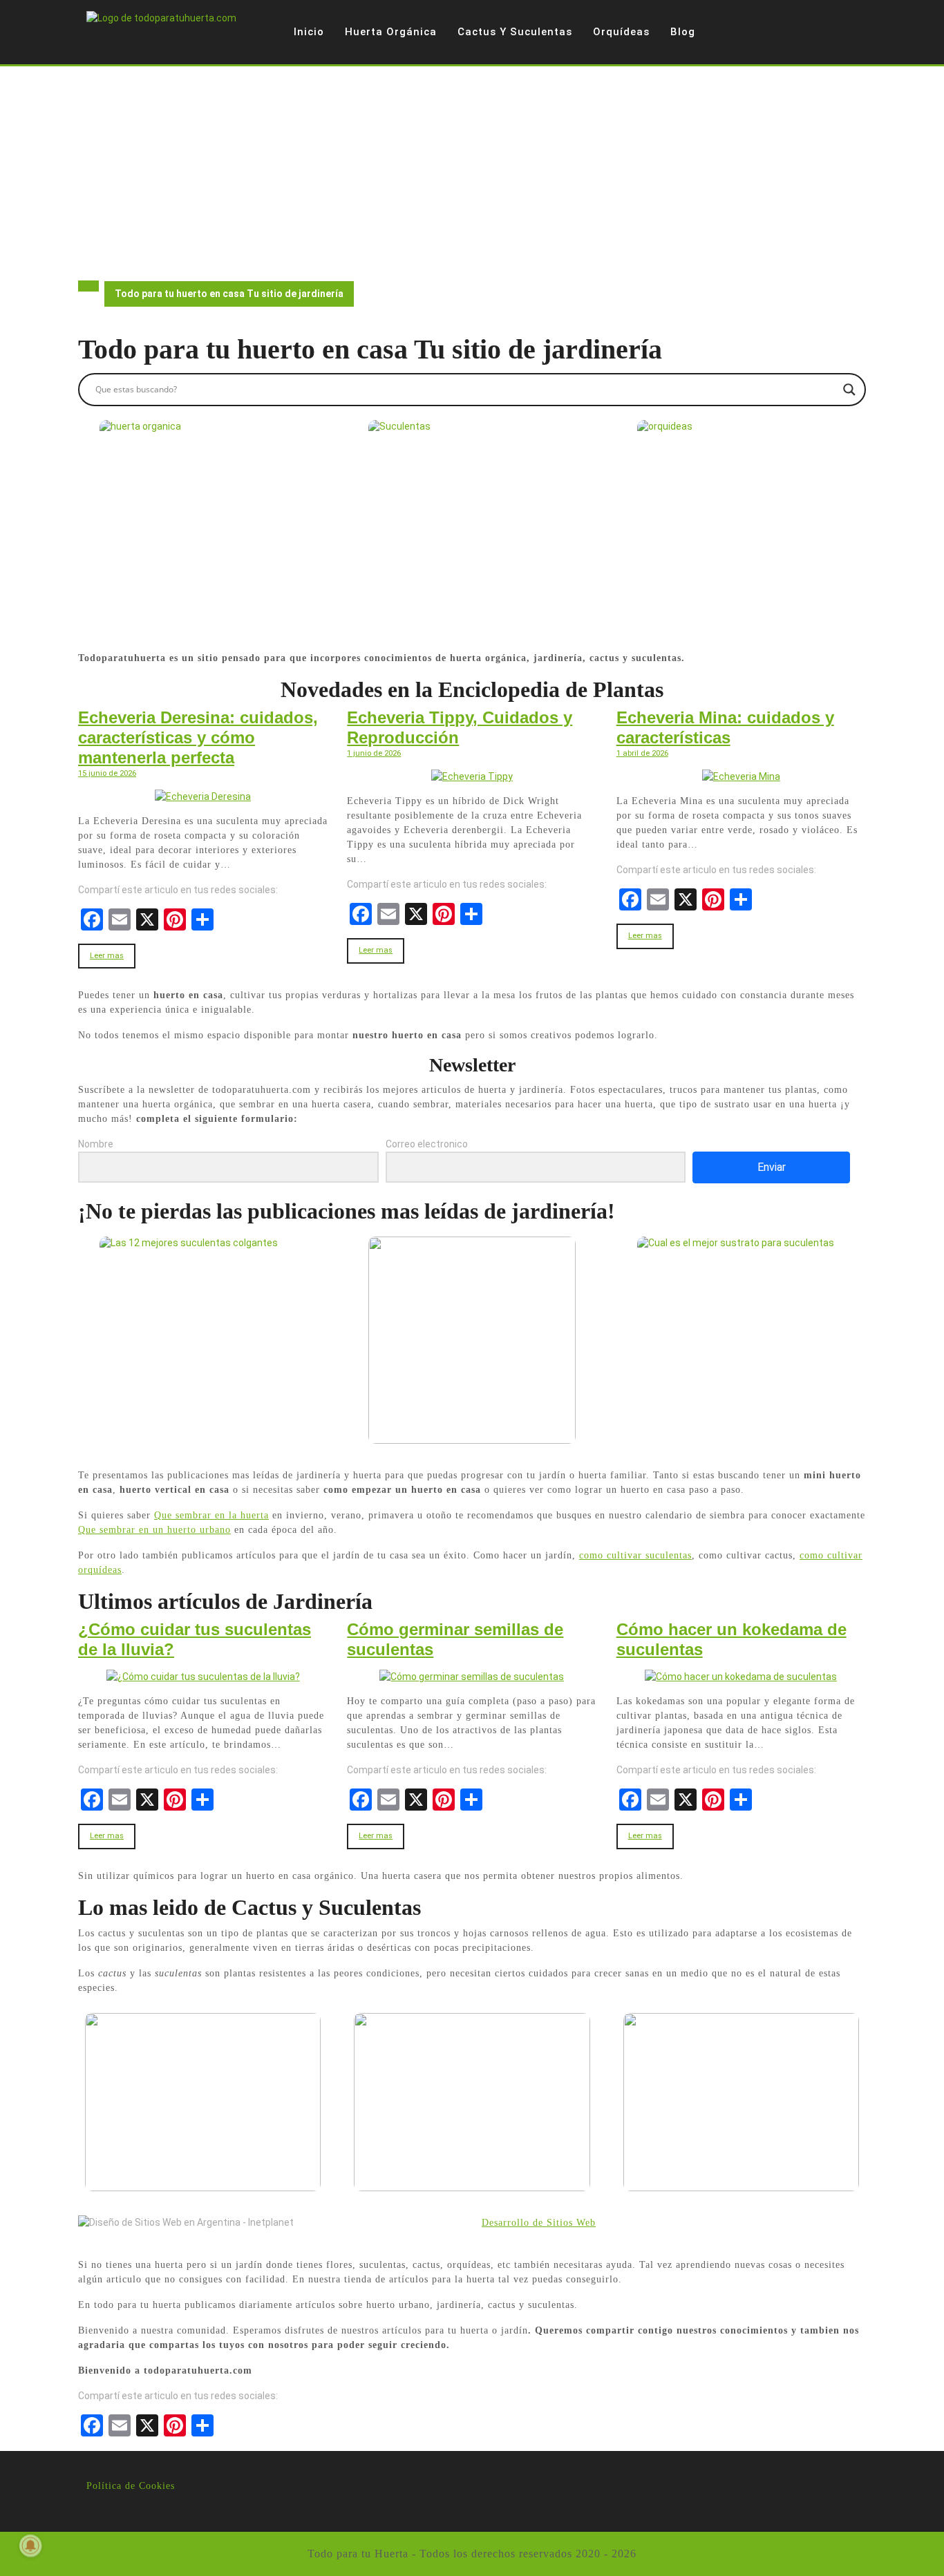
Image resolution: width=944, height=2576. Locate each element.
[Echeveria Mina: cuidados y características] (741, 776)
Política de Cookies (131, 2486)
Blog (683, 32)
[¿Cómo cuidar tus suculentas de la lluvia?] (203, 1677)
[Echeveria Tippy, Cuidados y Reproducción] (472, 776)
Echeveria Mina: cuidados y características (725, 727)
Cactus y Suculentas (515, 32)
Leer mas (107, 956)
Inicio (309, 32)
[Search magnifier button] (849, 390)
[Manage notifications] (30, 2546)
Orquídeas (621, 32)
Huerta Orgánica (391, 32)
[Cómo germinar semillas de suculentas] (472, 1677)
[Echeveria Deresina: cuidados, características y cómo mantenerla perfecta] (203, 796)
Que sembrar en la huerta (211, 1515)
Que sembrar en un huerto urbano (154, 1530)
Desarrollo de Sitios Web (539, 2223)
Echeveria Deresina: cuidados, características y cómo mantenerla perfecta (198, 737)
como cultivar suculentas (635, 1555)
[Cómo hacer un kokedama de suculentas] (741, 1677)
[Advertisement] (472, 170)
